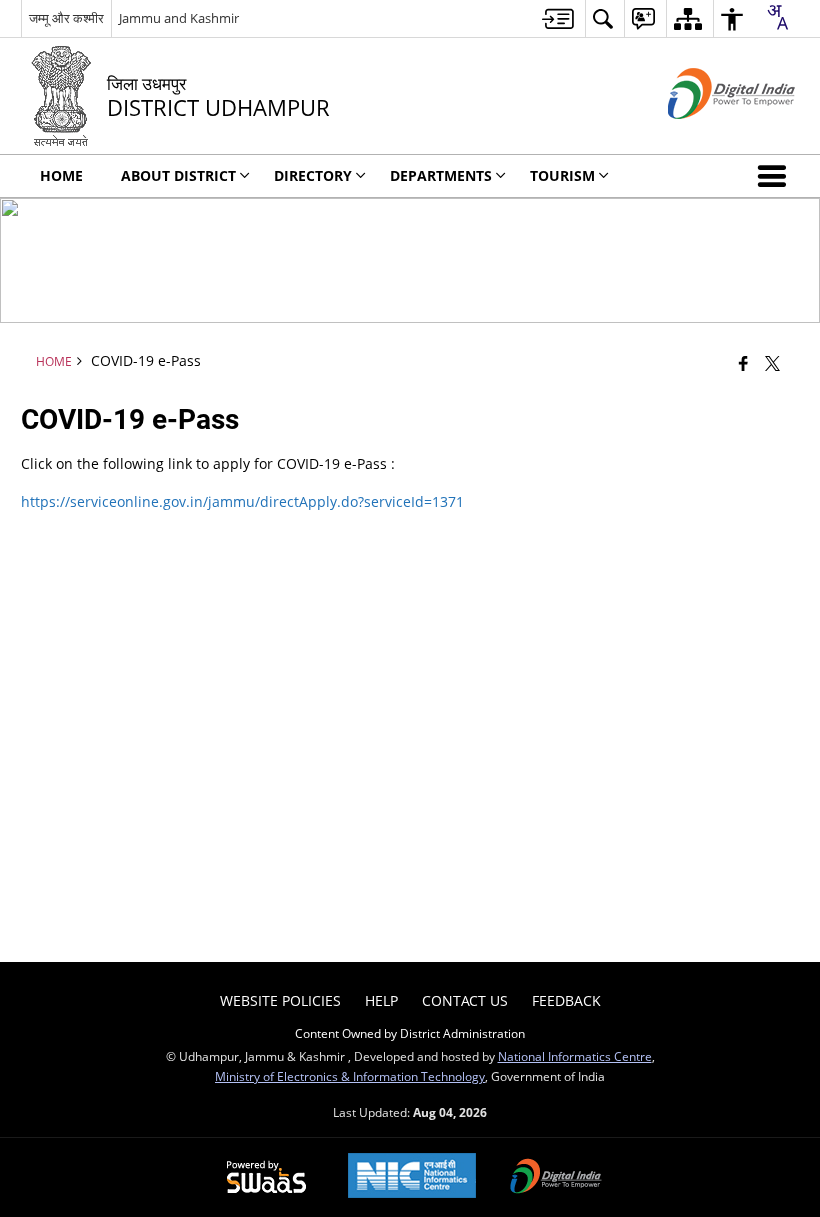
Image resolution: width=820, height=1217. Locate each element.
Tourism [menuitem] (562, 175)
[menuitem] (558, 18)
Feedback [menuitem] (566, 1000)
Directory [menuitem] (313, 175)
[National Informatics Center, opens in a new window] (412, 1177)
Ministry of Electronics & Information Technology (350, 1076)
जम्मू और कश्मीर (66, 18)
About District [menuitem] (178, 175)
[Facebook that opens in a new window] (743, 363)
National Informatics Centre (575, 1056)
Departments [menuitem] (441, 175)
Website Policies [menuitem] (280, 1000)
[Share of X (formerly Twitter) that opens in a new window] (772, 363)
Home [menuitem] (61, 175)
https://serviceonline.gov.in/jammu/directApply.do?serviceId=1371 (242, 501)
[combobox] (777, 17)
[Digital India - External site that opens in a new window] (706, 135)
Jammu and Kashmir (179, 18)
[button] (776, 176)
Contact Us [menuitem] (465, 1000)
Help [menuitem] (381, 1000)
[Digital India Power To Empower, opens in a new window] (556, 1178)
